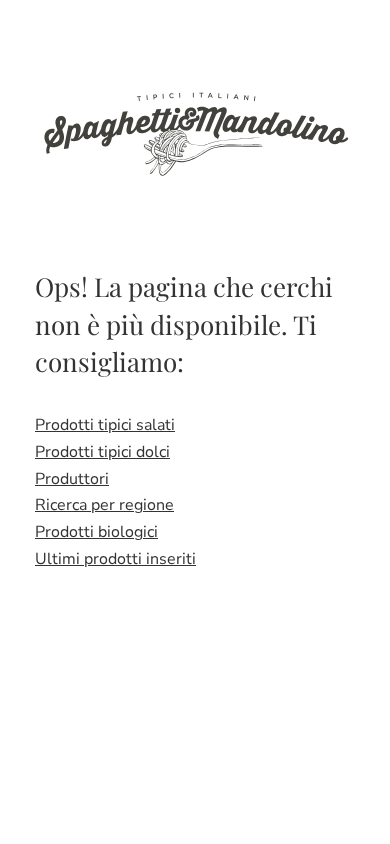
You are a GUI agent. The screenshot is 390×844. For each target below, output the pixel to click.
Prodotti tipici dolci (102, 452)
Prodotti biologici (96, 532)
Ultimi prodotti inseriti (115, 559)
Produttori (72, 479)
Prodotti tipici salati (105, 425)
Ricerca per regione (104, 505)
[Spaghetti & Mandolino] (195, 132)
